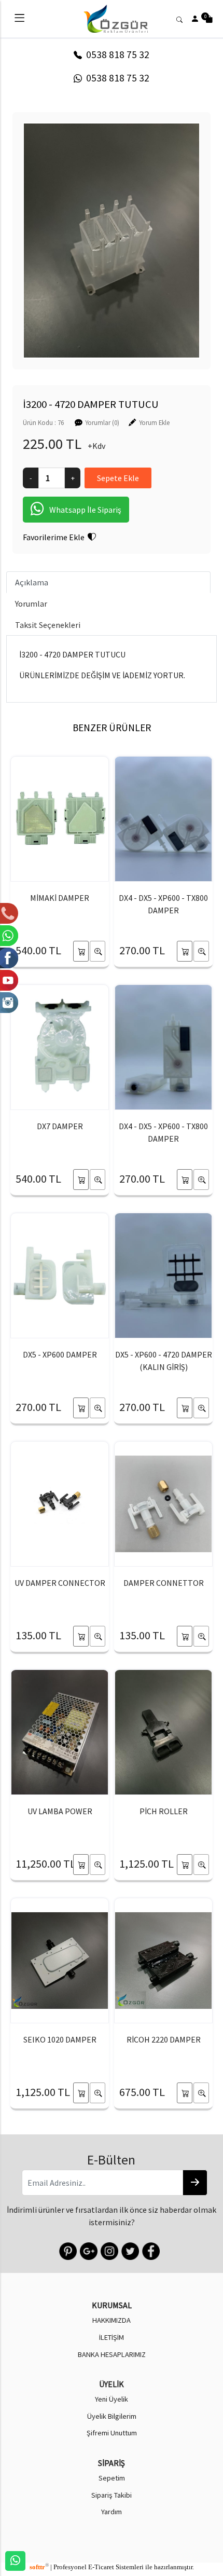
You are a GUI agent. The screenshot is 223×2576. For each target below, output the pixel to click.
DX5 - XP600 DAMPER (60, 1354)
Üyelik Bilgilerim (112, 2416)
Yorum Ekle (154, 422)
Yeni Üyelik (112, 2399)
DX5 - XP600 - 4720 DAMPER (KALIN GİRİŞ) (164, 1361)
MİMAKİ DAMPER (60, 898)
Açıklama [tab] (32, 582)
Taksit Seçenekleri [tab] (48, 625)
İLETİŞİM (112, 2337)
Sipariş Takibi (112, 2495)
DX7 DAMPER (60, 1126)
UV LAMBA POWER (60, 1811)
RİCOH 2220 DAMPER (164, 2039)
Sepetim (112, 2478)
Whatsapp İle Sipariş (85, 510)
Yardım (112, 2512)
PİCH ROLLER (164, 1811)
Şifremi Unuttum (112, 2433)
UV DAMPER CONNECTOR (60, 1583)
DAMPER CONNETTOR (164, 1583)
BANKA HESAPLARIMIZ (112, 2354)
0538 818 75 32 (116, 54)
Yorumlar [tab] (31, 604)
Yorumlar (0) (102, 422)
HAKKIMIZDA (112, 2320)
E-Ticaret (101, 2567)
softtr (39, 2567)
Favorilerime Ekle (55, 537)
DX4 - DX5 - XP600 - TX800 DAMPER (163, 904)
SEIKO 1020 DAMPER (60, 2039)
